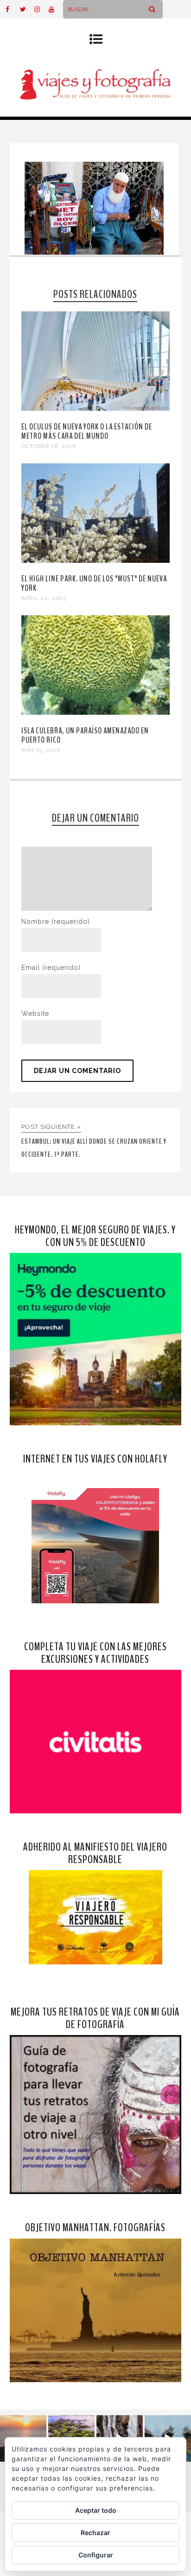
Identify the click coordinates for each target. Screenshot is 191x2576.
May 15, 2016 (41, 750)
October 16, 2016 (49, 446)
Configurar (96, 2555)
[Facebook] (13, 9)
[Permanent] (96, 408)
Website (35, 1014)
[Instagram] (41, 9)
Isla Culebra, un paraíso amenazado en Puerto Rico (85, 735)
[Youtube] (56, 9)
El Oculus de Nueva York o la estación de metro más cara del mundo (87, 431)
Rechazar (95, 2533)
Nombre (56, 922)
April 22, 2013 (44, 598)
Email (51, 968)
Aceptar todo (96, 2510)
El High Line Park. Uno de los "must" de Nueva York (94, 583)
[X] (27, 9)
